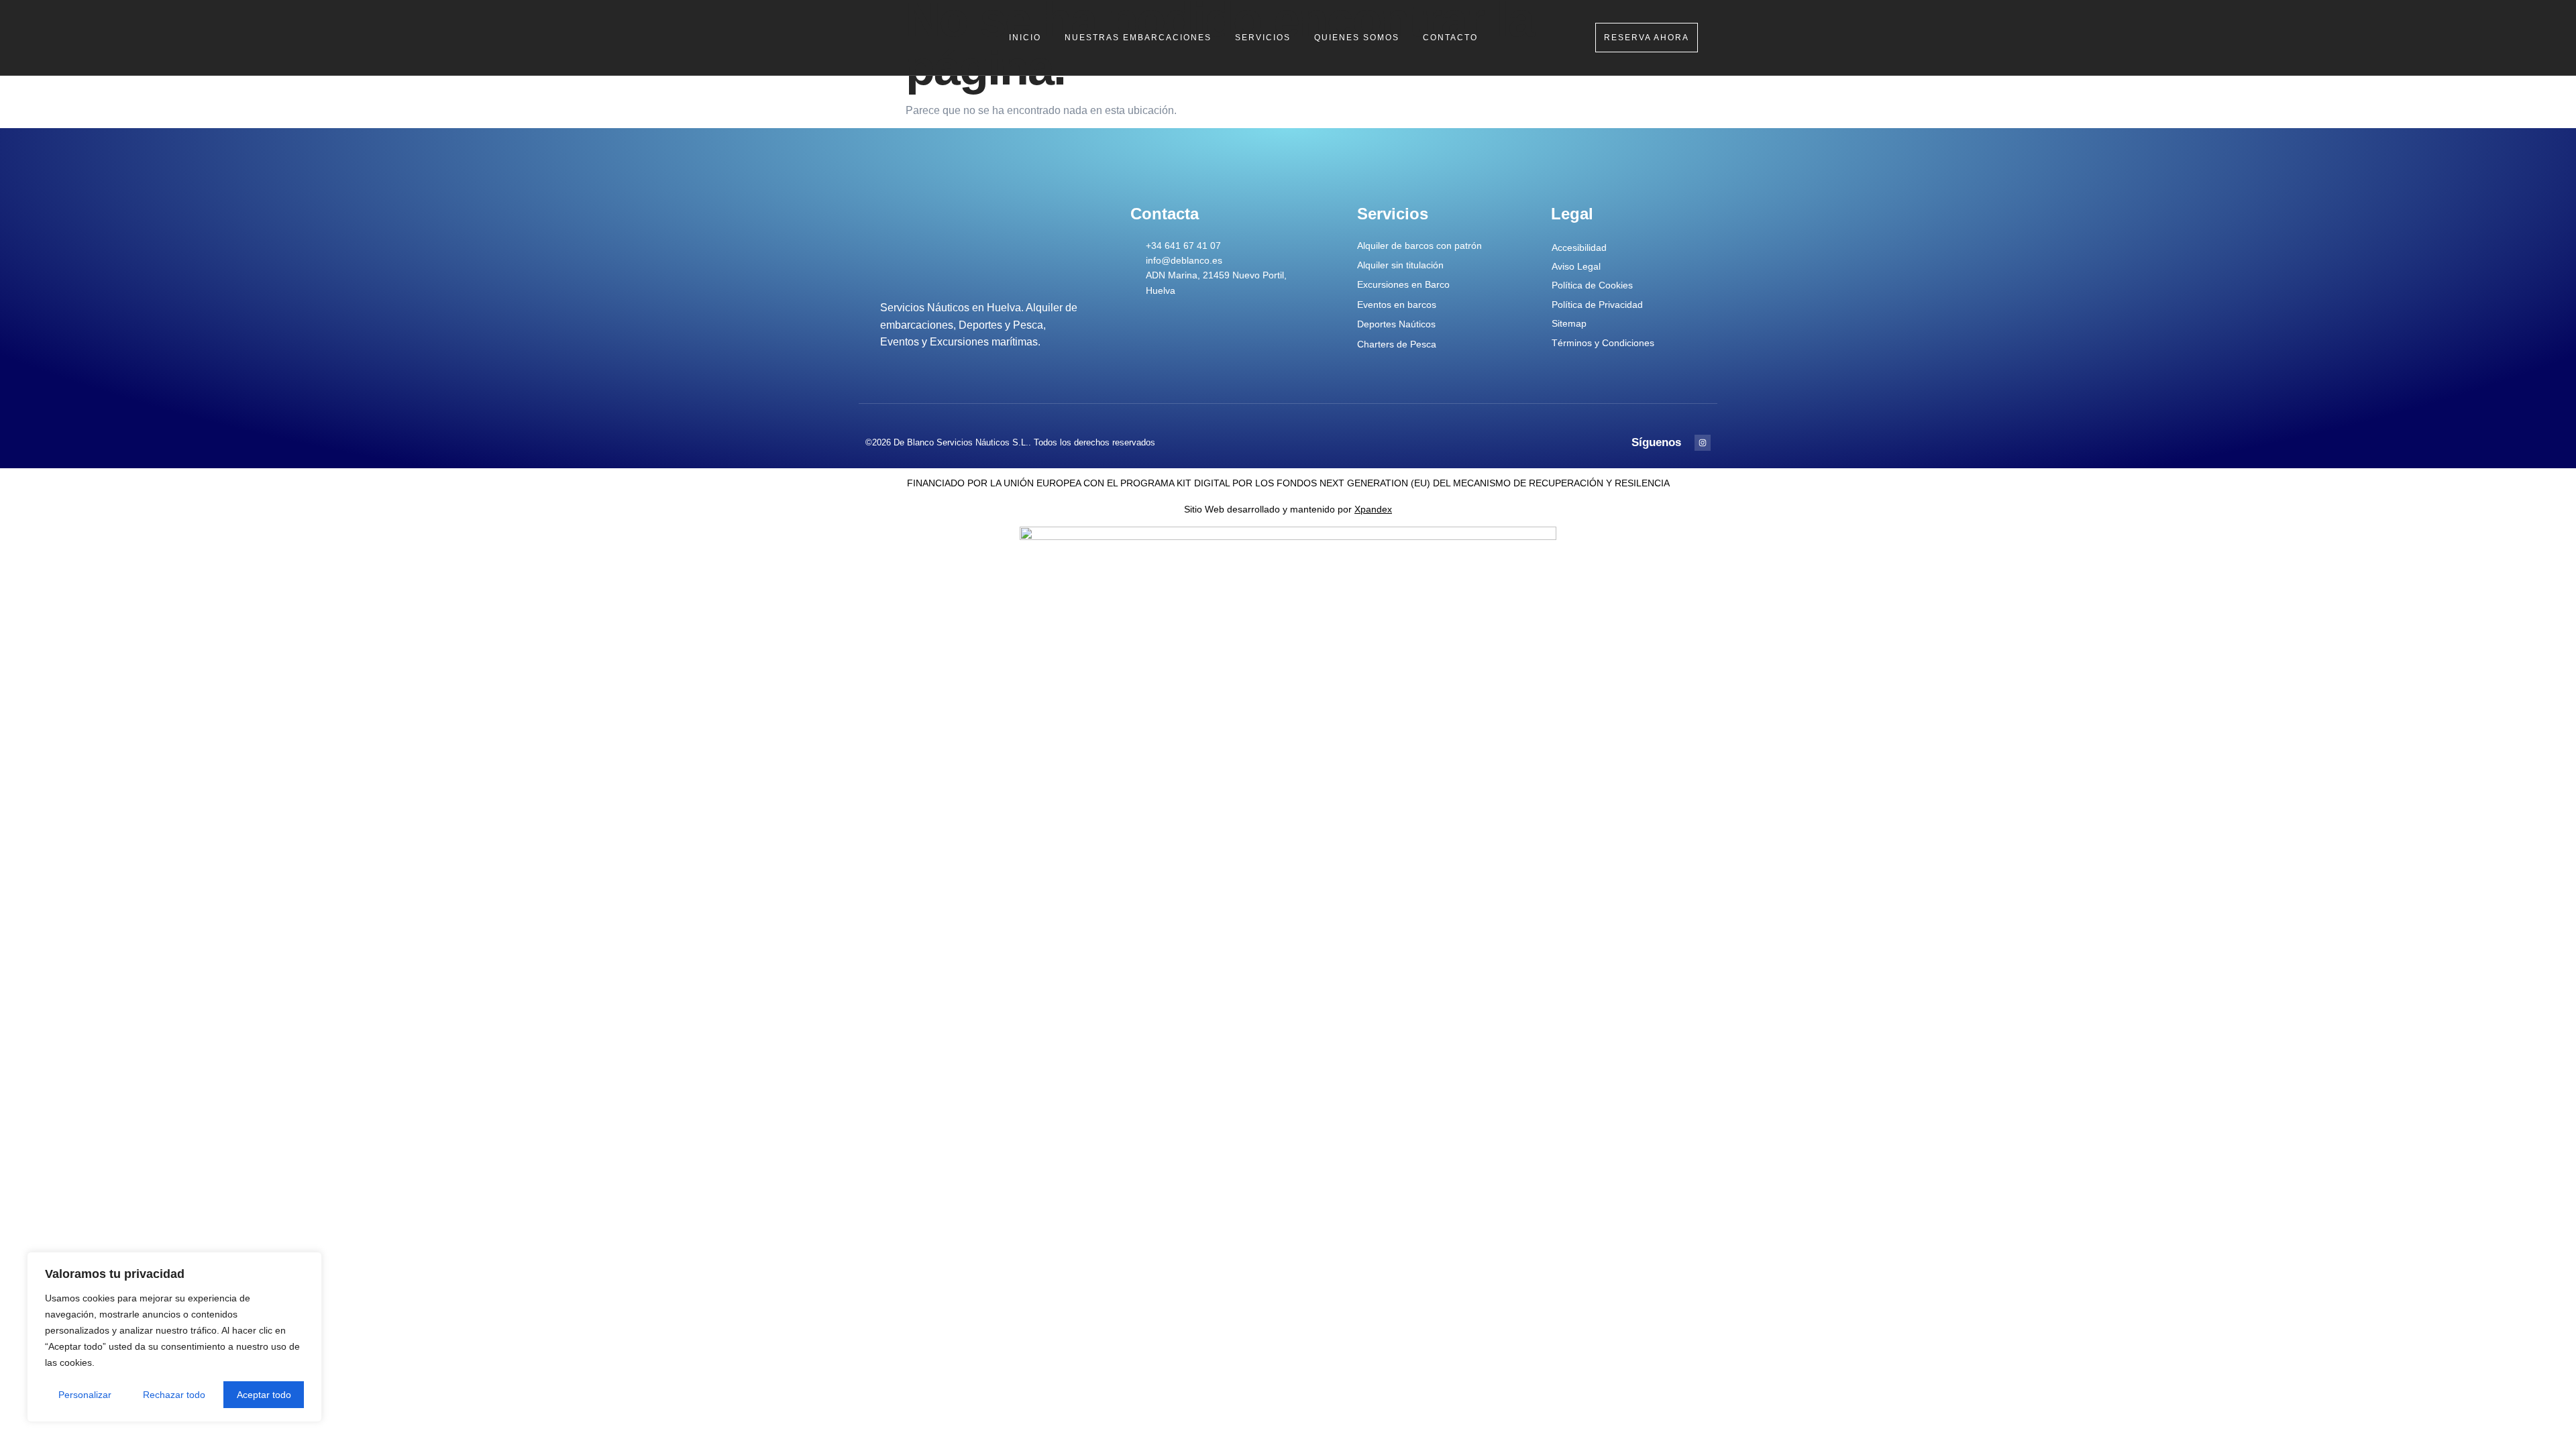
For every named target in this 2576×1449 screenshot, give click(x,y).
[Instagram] (1703, 443)
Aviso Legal (1576, 266)
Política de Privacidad (1597, 305)
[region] (174, 1337)
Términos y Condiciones (1603, 343)
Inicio (1025, 38)
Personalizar (85, 1395)
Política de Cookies (1592, 285)
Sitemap (1569, 323)
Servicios (1263, 38)
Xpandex (1373, 509)
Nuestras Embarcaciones (1138, 38)
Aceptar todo (264, 1395)
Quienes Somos (1357, 38)
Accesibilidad (1579, 248)
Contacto (1450, 38)
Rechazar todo (174, 1395)
